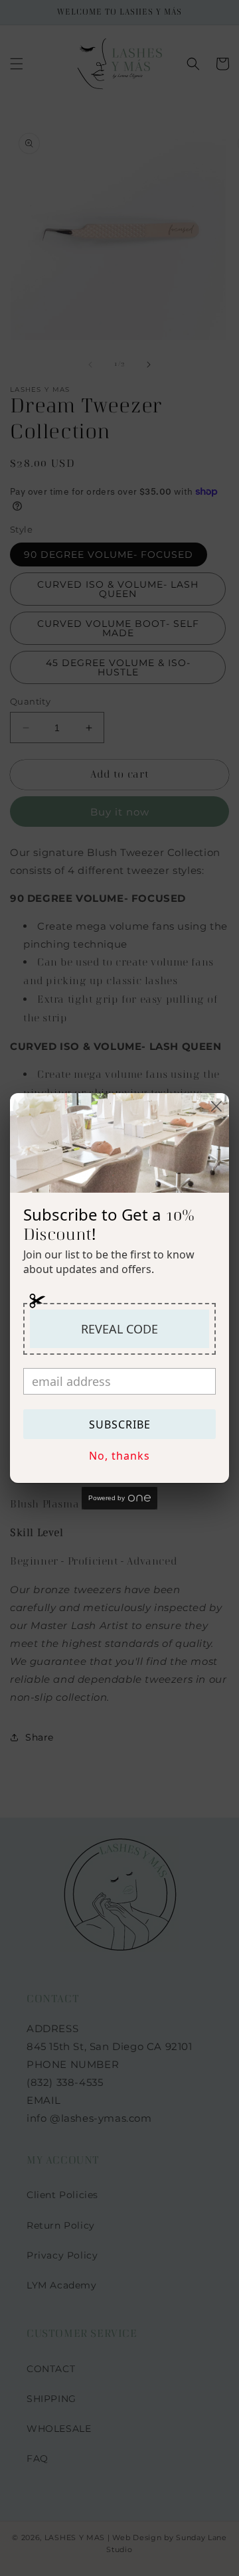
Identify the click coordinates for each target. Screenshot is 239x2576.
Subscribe (120, 1424)
